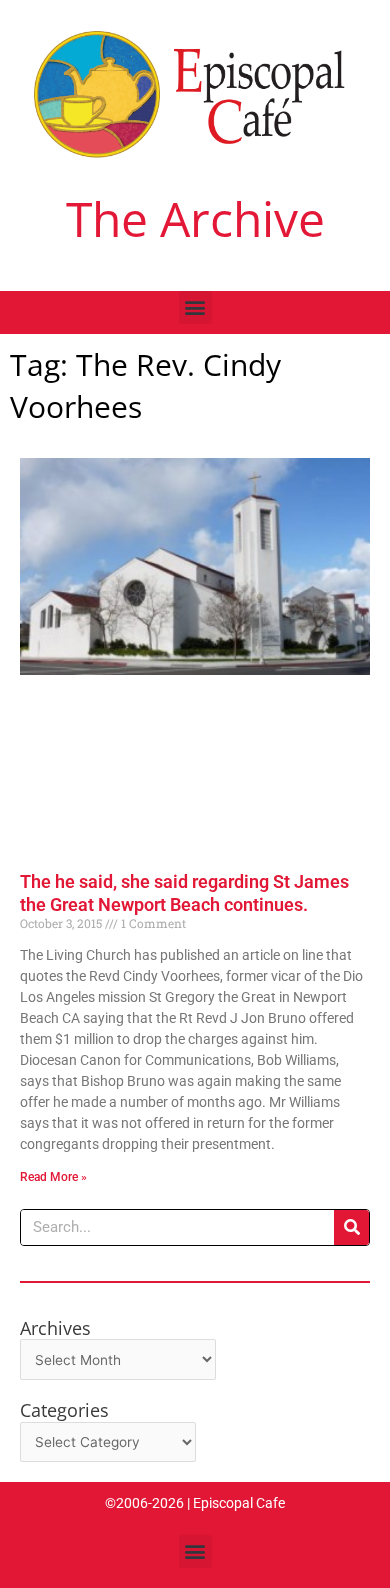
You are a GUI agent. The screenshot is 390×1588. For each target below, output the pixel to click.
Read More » (53, 1177)
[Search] (351, 1227)
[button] (195, 307)
